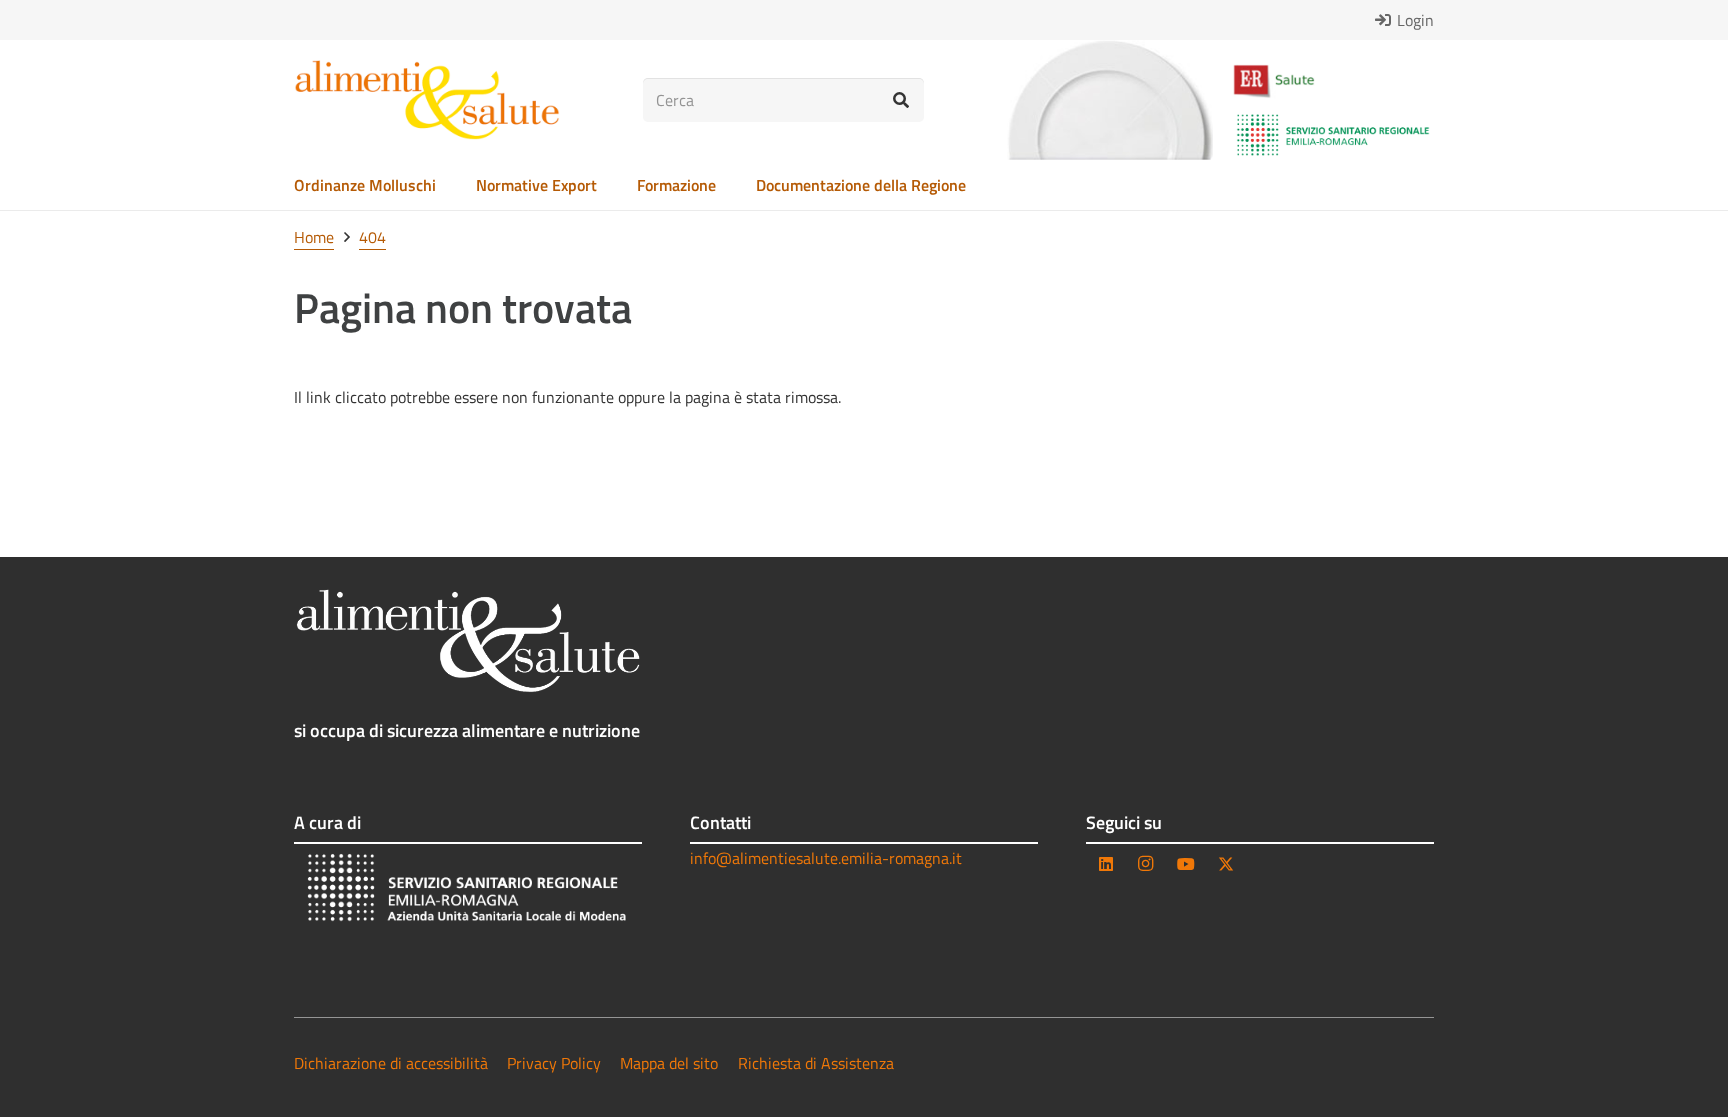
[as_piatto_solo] (1110, 100)
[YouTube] (1186, 864)
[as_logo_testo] (427, 100)
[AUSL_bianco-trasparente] (468, 890)
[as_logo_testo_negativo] (468, 641)
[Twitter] (1226, 864)
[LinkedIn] (1106, 864)
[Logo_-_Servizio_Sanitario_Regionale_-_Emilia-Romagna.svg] (1333, 135)
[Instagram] (1146, 864)
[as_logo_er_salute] (1333, 81)
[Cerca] (901, 100)
